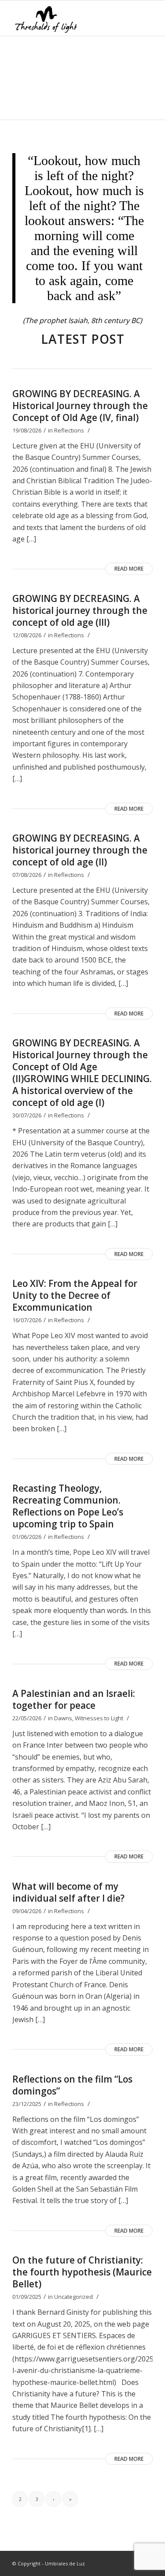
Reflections (69, 430)
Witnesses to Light (99, 1718)
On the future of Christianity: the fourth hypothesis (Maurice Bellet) (82, 2272)
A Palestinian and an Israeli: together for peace (74, 1699)
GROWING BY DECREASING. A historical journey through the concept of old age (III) (80, 610)
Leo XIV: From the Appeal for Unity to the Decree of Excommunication (75, 1295)
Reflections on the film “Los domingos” (72, 2085)
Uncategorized (73, 2297)
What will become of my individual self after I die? (68, 1892)
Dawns (63, 1718)
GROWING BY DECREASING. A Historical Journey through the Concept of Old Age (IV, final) (80, 406)
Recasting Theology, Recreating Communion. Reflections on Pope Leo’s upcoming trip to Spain (68, 1506)
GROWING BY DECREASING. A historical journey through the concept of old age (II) (80, 850)
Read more (129, 569)
